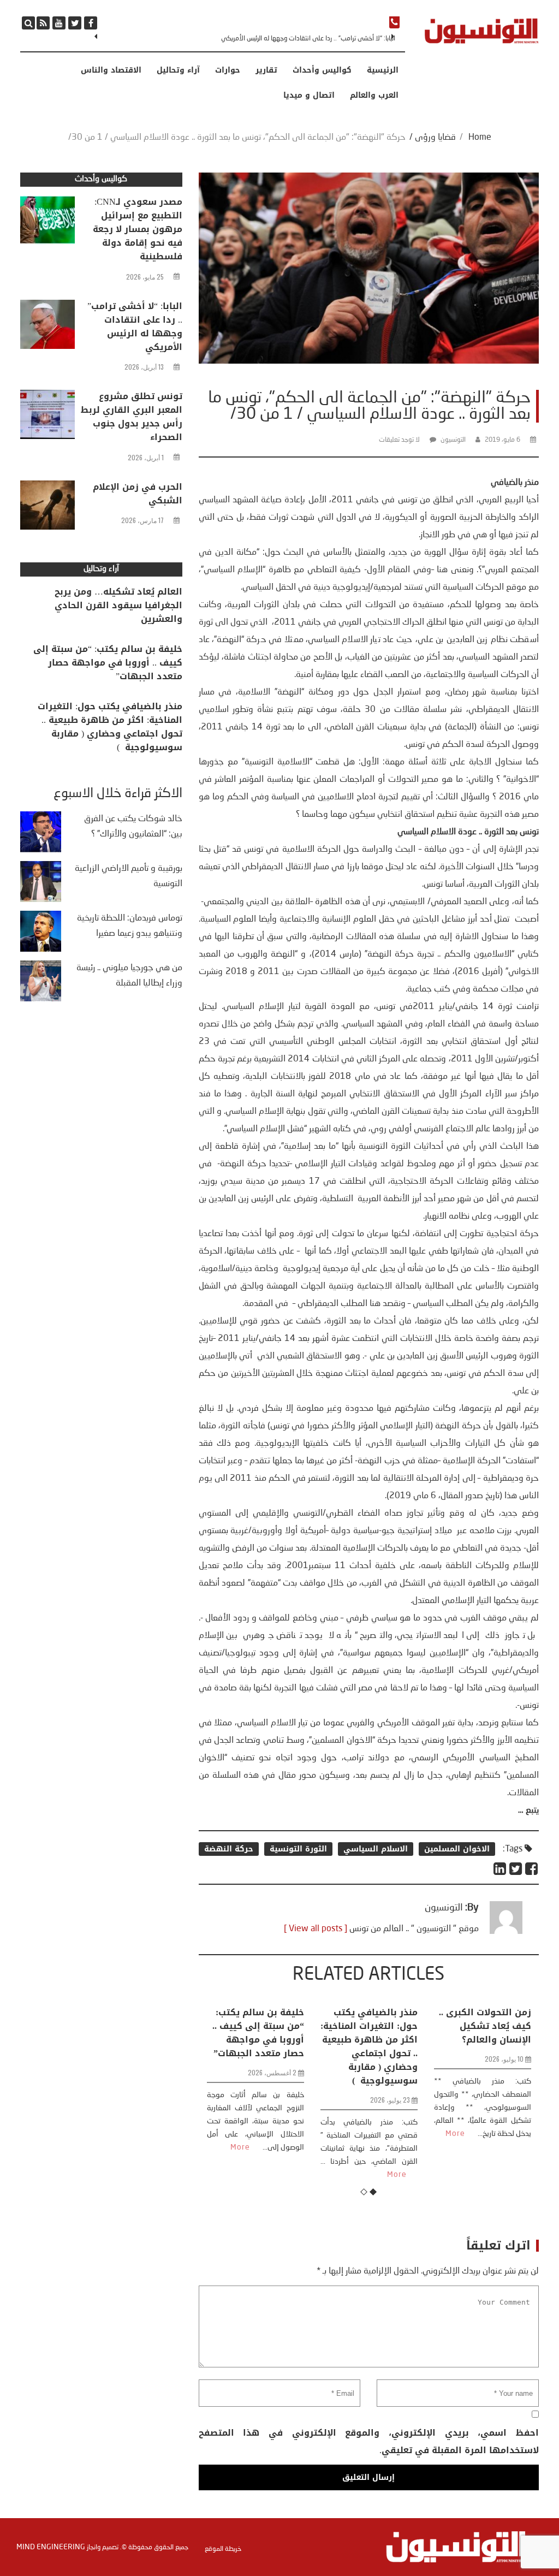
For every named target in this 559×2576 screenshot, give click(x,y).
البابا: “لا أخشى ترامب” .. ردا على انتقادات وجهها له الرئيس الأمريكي (135, 327)
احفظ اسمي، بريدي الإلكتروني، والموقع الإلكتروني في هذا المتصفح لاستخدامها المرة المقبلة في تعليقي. (369, 2441)
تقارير (266, 70)
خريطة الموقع (223, 2549)
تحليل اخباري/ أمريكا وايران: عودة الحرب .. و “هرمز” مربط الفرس (499, 2026)
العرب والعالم (374, 96)
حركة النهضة (229, 1849)
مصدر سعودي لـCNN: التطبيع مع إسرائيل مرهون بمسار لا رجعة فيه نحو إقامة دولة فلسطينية (138, 229)
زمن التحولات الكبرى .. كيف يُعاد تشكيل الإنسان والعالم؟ (387, 2026)
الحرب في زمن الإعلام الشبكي (138, 494)
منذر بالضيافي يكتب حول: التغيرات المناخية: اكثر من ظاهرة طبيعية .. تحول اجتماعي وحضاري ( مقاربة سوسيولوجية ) (271, 2046)
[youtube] (59, 23)
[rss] (43, 23)
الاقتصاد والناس (111, 70)
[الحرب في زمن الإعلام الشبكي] (47, 508)
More (299, 2175)
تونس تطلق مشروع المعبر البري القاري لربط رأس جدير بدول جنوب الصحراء (303, 39)
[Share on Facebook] (532, 1869)
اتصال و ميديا (309, 96)
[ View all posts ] (316, 1929)
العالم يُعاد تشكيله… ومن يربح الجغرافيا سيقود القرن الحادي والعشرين (118, 605)
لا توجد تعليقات (399, 440)
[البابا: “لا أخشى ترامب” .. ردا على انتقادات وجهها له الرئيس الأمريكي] (47, 327)
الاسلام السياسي (376, 1849)
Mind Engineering (51, 2547)
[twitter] (75, 23)
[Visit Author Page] (506, 1932)
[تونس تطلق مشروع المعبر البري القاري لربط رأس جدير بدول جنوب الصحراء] (47, 417)
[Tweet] (516, 1869)
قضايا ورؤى (435, 138)
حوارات (228, 70)
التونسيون (453, 440)
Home (480, 138)
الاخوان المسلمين (457, 1849)
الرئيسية (383, 70)
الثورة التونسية (298, 1849)
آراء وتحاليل (178, 70)
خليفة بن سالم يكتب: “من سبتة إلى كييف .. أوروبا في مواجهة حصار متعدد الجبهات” (108, 663)
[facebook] (91, 23)
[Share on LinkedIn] (500, 1869)
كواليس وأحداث (322, 70)
